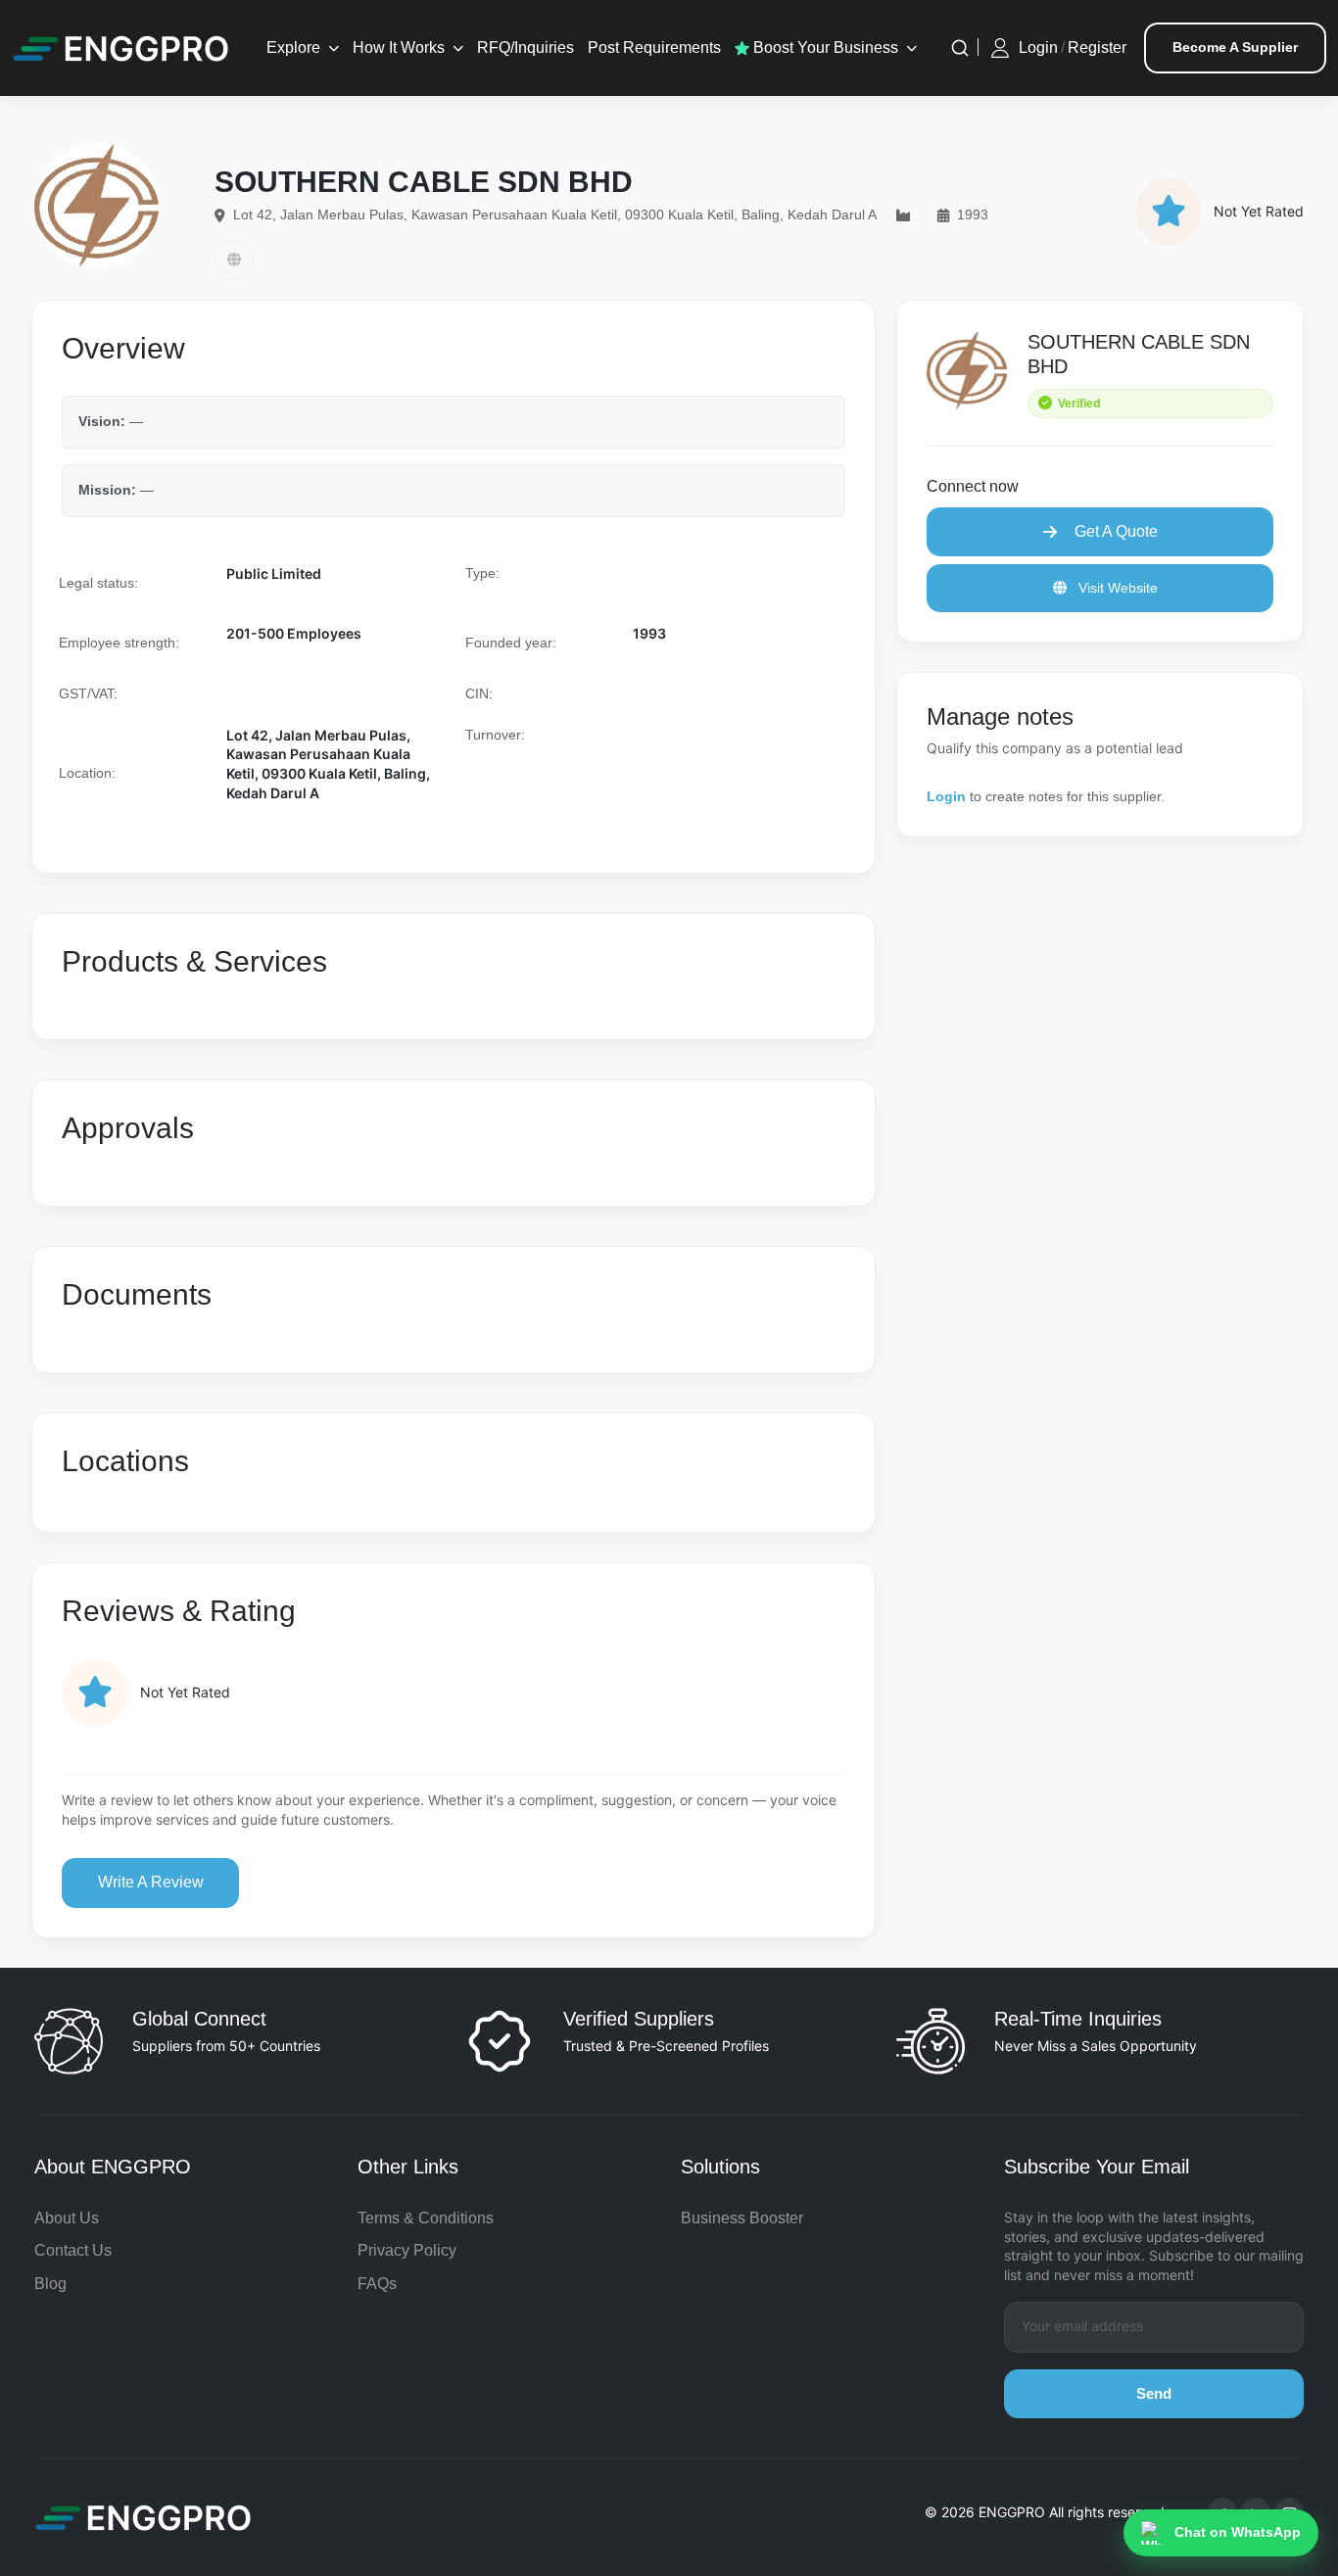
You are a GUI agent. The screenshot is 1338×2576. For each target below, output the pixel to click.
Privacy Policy (407, 2250)
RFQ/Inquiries (526, 48)
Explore (293, 48)
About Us (67, 2218)
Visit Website (1116, 588)
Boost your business (824, 48)
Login (1038, 48)
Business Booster (742, 2218)
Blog (50, 2284)
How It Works (399, 48)
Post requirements (654, 48)
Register (1097, 48)
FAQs (377, 2284)
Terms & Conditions (426, 2218)
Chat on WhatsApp (1238, 2532)
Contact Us (73, 2250)
